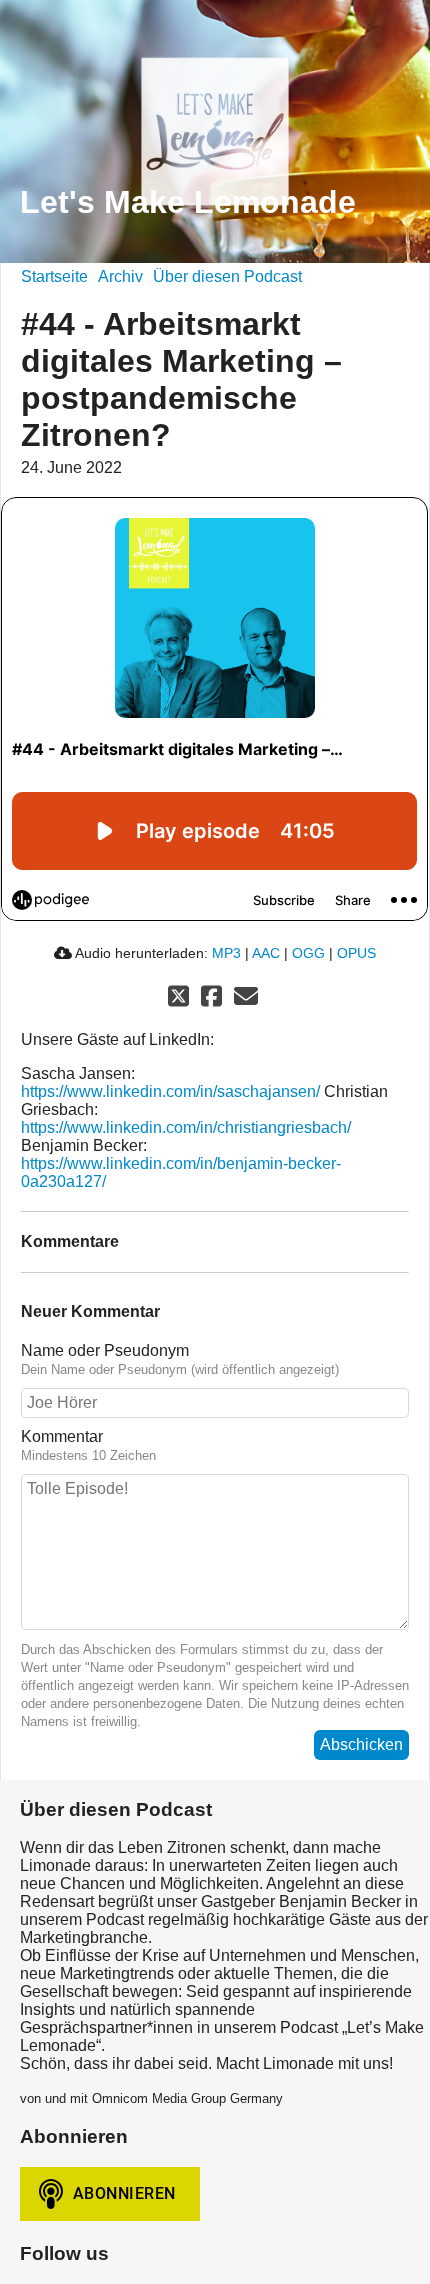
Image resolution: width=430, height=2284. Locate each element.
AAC (266, 953)
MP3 (226, 953)
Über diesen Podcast (227, 276)
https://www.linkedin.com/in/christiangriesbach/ (186, 1127)
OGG (308, 953)
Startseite (54, 276)
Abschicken (361, 1744)
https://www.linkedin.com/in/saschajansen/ (170, 1091)
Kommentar (62, 1436)
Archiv (120, 276)
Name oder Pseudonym (105, 1350)
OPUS (356, 953)
